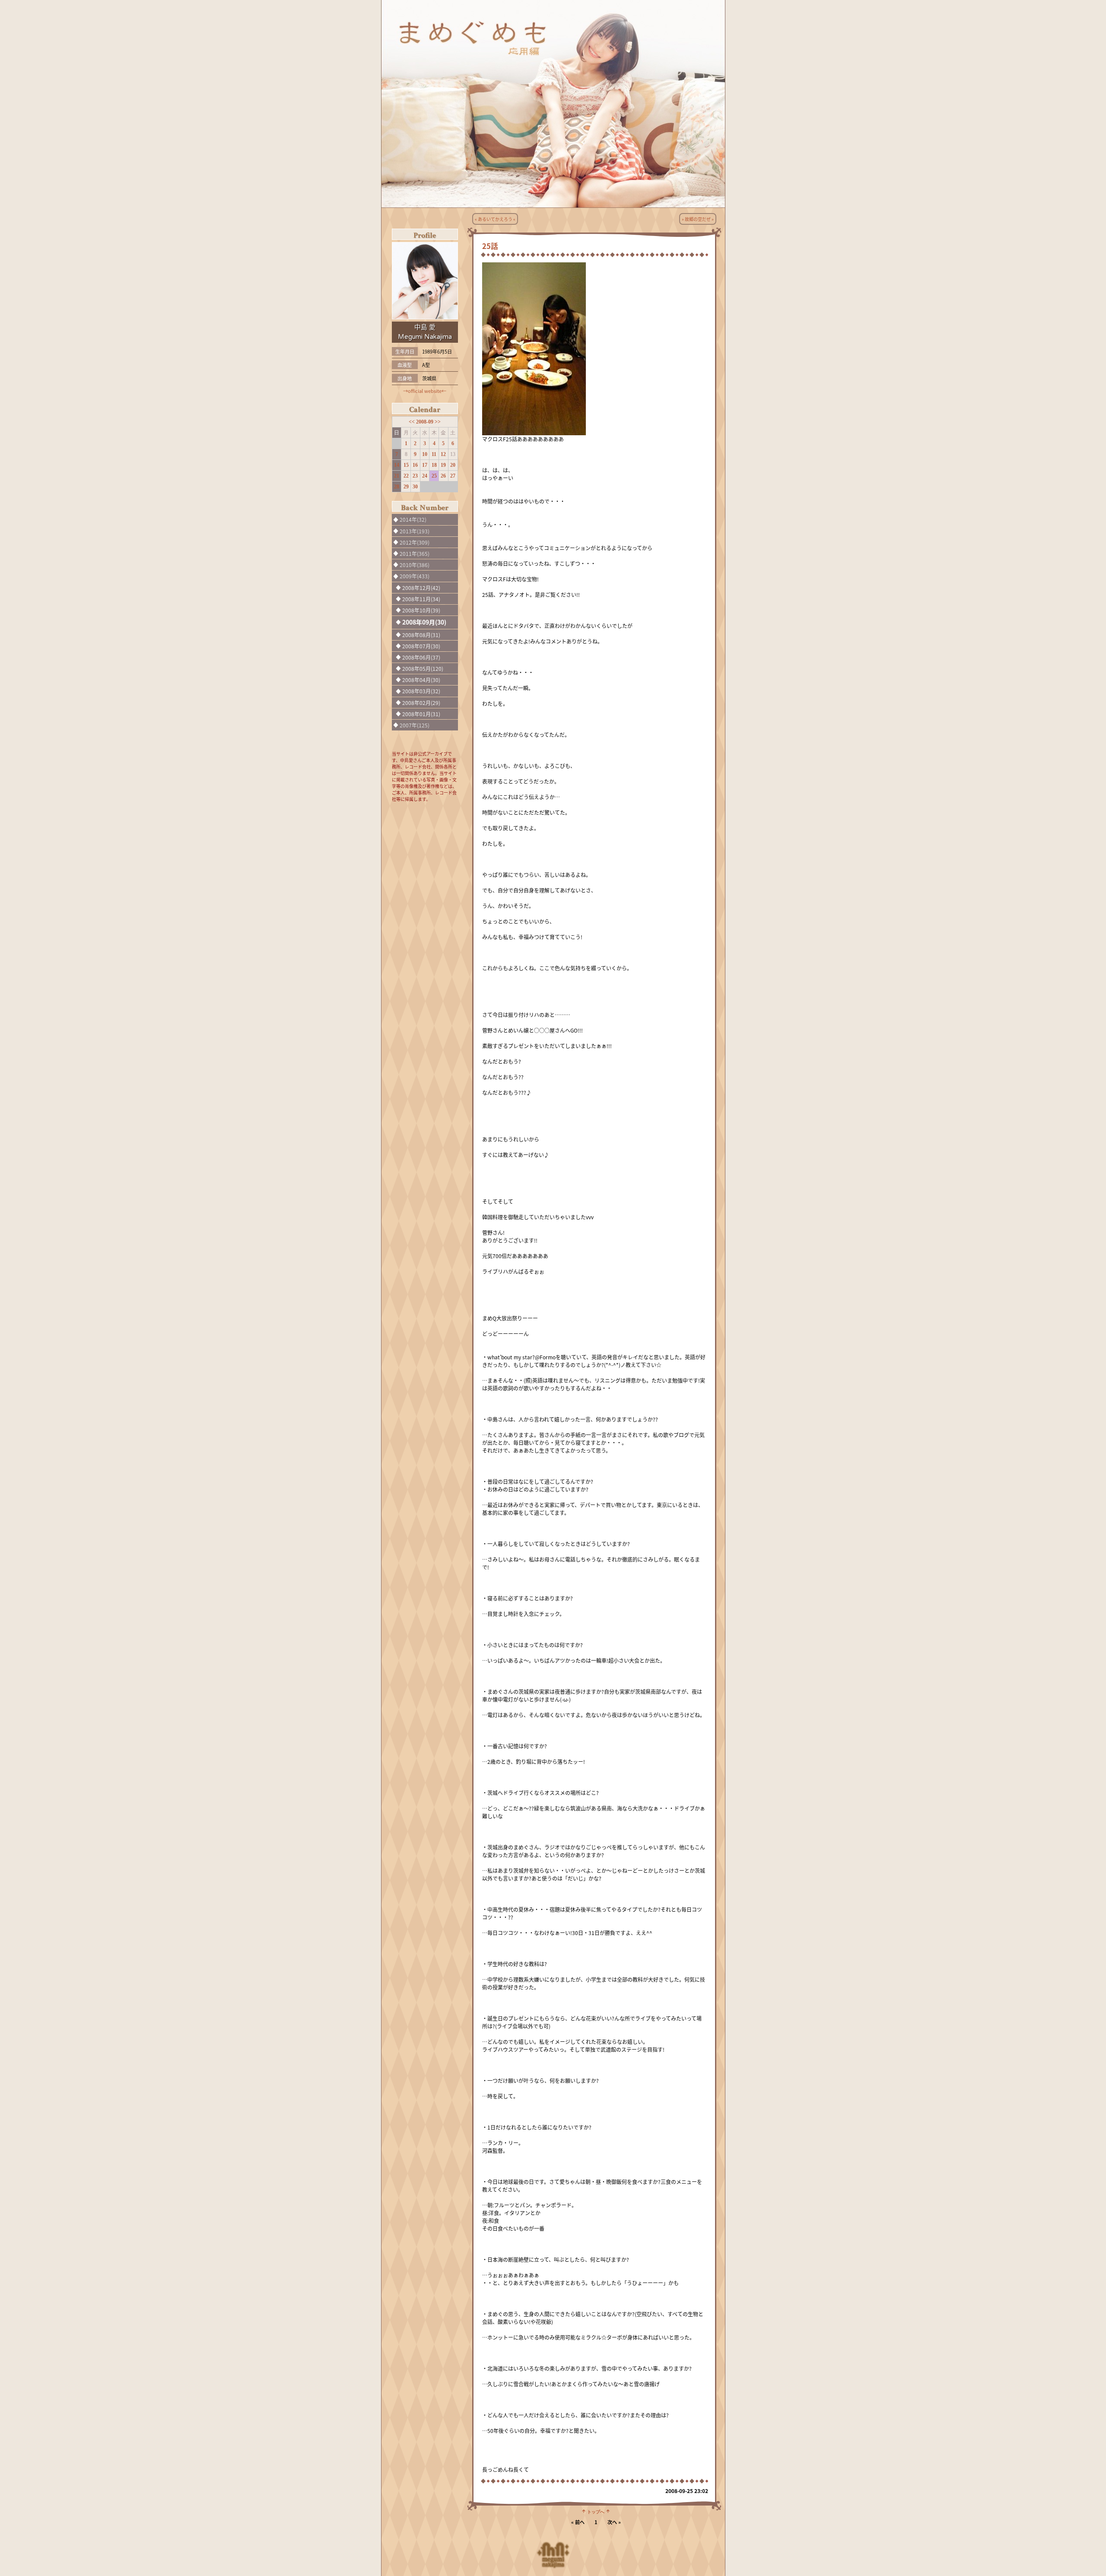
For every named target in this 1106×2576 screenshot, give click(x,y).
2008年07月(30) (421, 646)
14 (397, 465)
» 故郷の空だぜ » (698, 219)
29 (406, 487)
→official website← (425, 391)
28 (397, 487)
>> (438, 422)
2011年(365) (415, 553)
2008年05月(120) (423, 668)
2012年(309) (415, 542)
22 (406, 476)
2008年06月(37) (421, 657)
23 (415, 476)
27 (453, 476)
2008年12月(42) (421, 588)
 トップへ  (596, 2511)
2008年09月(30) (424, 622)
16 (415, 465)
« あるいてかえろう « (495, 219)
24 (425, 476)
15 (406, 465)
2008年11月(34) (421, 599)
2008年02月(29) (421, 703)
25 (434, 476)
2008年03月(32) (421, 691)
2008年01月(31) (421, 714)
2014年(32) (413, 519)
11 (434, 454)
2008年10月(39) (421, 610)
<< (412, 422)
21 (397, 476)
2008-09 (425, 422)
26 (443, 476)
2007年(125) (415, 725)
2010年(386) (415, 565)
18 (434, 465)
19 (443, 465)
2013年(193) (415, 531)
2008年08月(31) (421, 635)
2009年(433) (415, 576)
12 (443, 454)
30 (415, 487)
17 (425, 465)
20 (453, 465)
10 (425, 454)
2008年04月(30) (421, 680)
